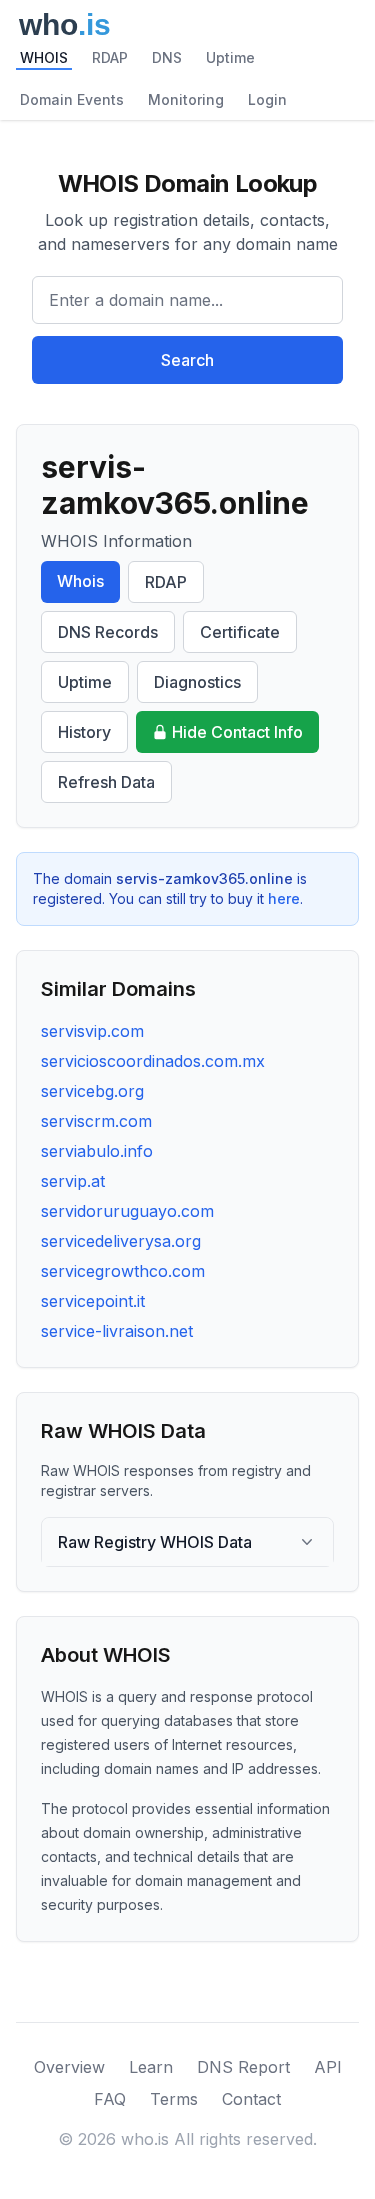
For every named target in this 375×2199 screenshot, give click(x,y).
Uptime (230, 57)
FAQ (110, 2099)
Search (187, 360)
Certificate (240, 632)
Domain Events (72, 99)
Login (267, 99)
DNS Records (108, 632)
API (328, 2067)
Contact (251, 2099)
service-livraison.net (117, 1331)
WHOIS (44, 57)
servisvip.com (92, 1031)
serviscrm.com (96, 1121)
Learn (151, 2067)
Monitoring (186, 99)
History (84, 732)
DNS (167, 57)
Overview (69, 2067)
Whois (80, 581)
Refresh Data (106, 782)
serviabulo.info (97, 1151)
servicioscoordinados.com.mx (153, 1061)
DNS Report (243, 2067)
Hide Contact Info (237, 732)
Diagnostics (197, 682)
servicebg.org (92, 1091)
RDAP (110, 57)
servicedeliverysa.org (121, 1241)
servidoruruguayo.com (127, 1211)
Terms (174, 2099)
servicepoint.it (93, 1301)
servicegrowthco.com (123, 1271)
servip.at (73, 1181)
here (284, 898)
